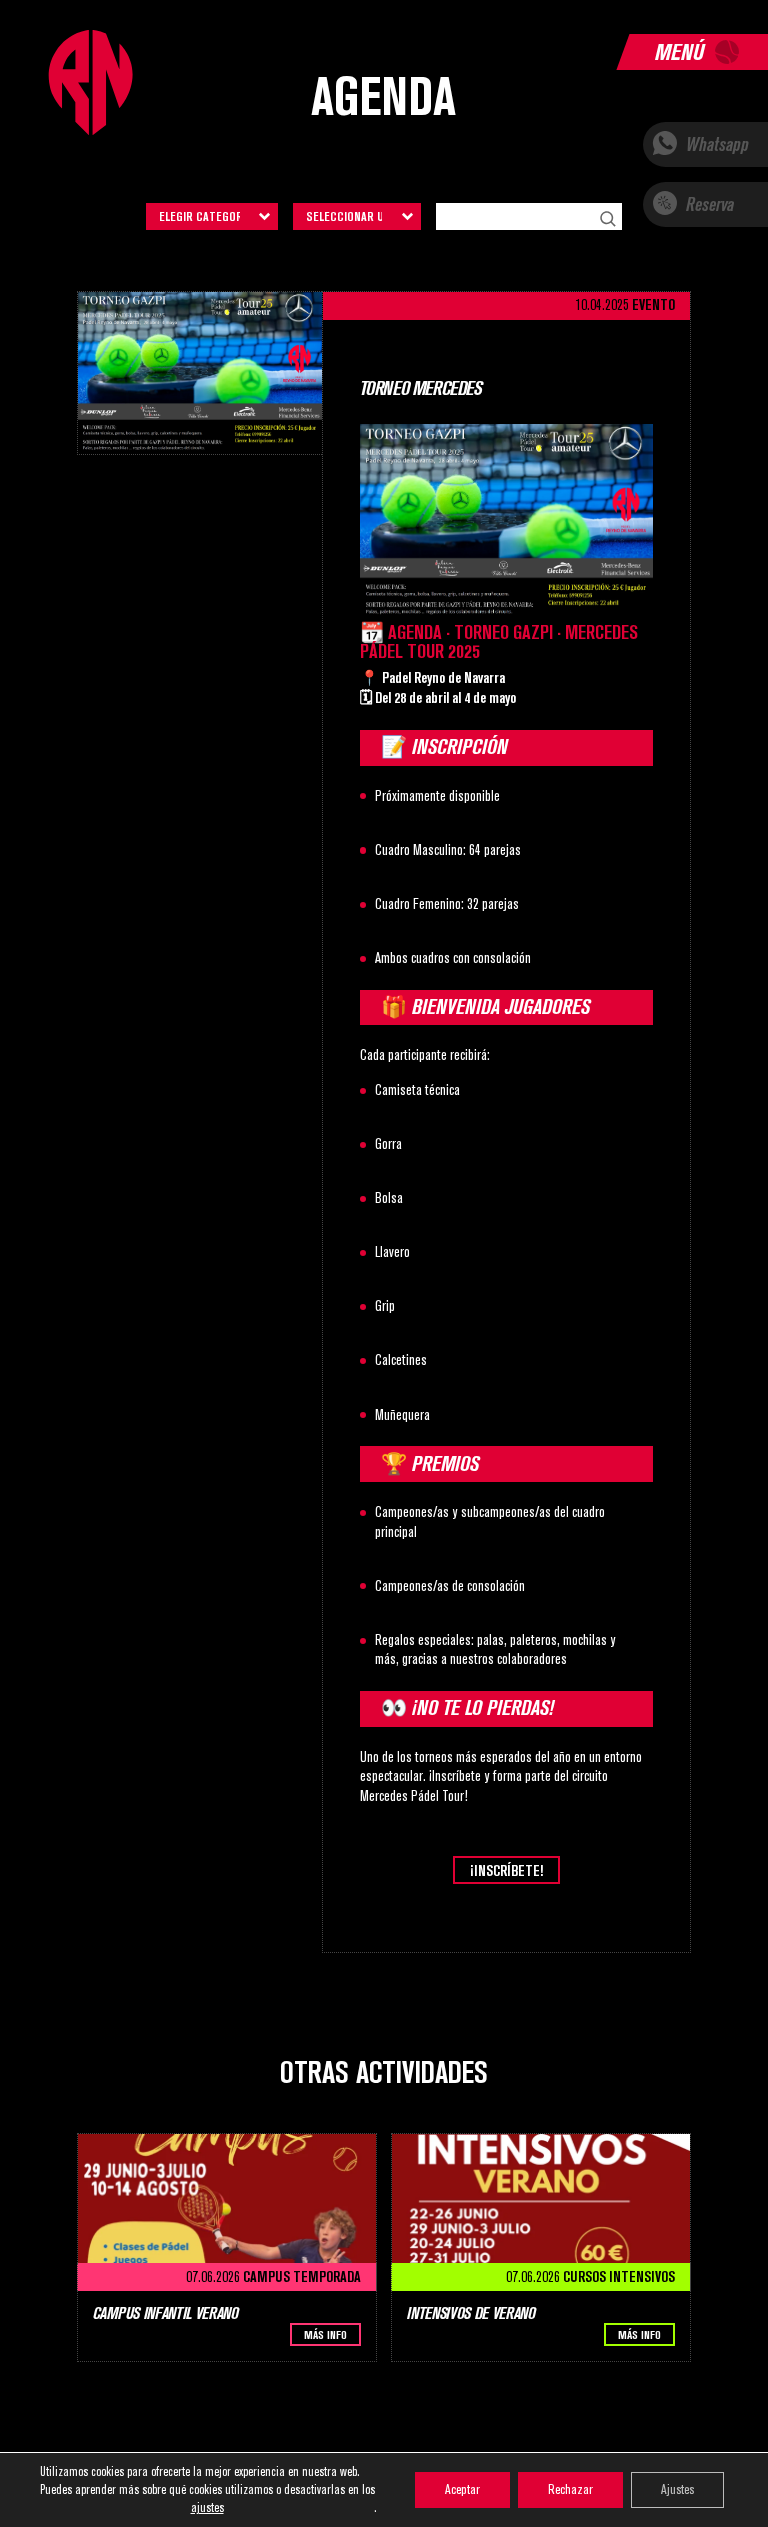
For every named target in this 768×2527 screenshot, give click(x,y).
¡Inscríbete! (506, 1870)
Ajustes (677, 2489)
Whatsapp (715, 144)
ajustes (207, 2507)
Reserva (708, 204)
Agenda (383, 97)
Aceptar (462, 2489)
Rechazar (570, 2489)
